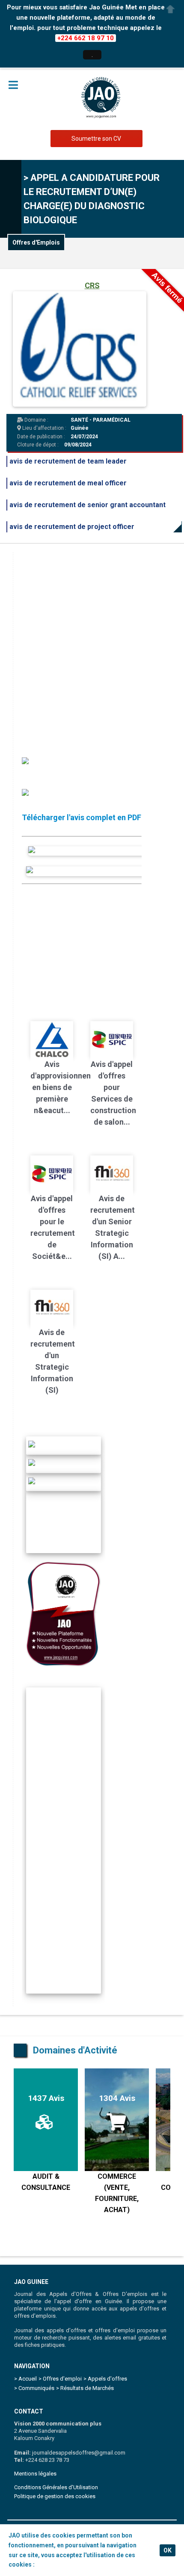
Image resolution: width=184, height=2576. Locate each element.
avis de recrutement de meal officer (68, 483)
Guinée (80, 428)
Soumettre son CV (96, 139)
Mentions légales (35, 2474)
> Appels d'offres (105, 2379)
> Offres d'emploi (60, 2379)
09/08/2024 (78, 445)
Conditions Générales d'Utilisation (56, 2487)
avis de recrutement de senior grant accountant (88, 505)
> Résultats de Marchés (85, 2388)
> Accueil (25, 2379)
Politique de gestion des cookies (55, 2496)
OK (168, 2550)
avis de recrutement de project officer (72, 527)
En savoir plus (56, 2564)
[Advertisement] (92, 644)
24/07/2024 (84, 437)
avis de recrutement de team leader (68, 461)
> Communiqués (34, 2388)
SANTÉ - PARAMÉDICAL (101, 420)
